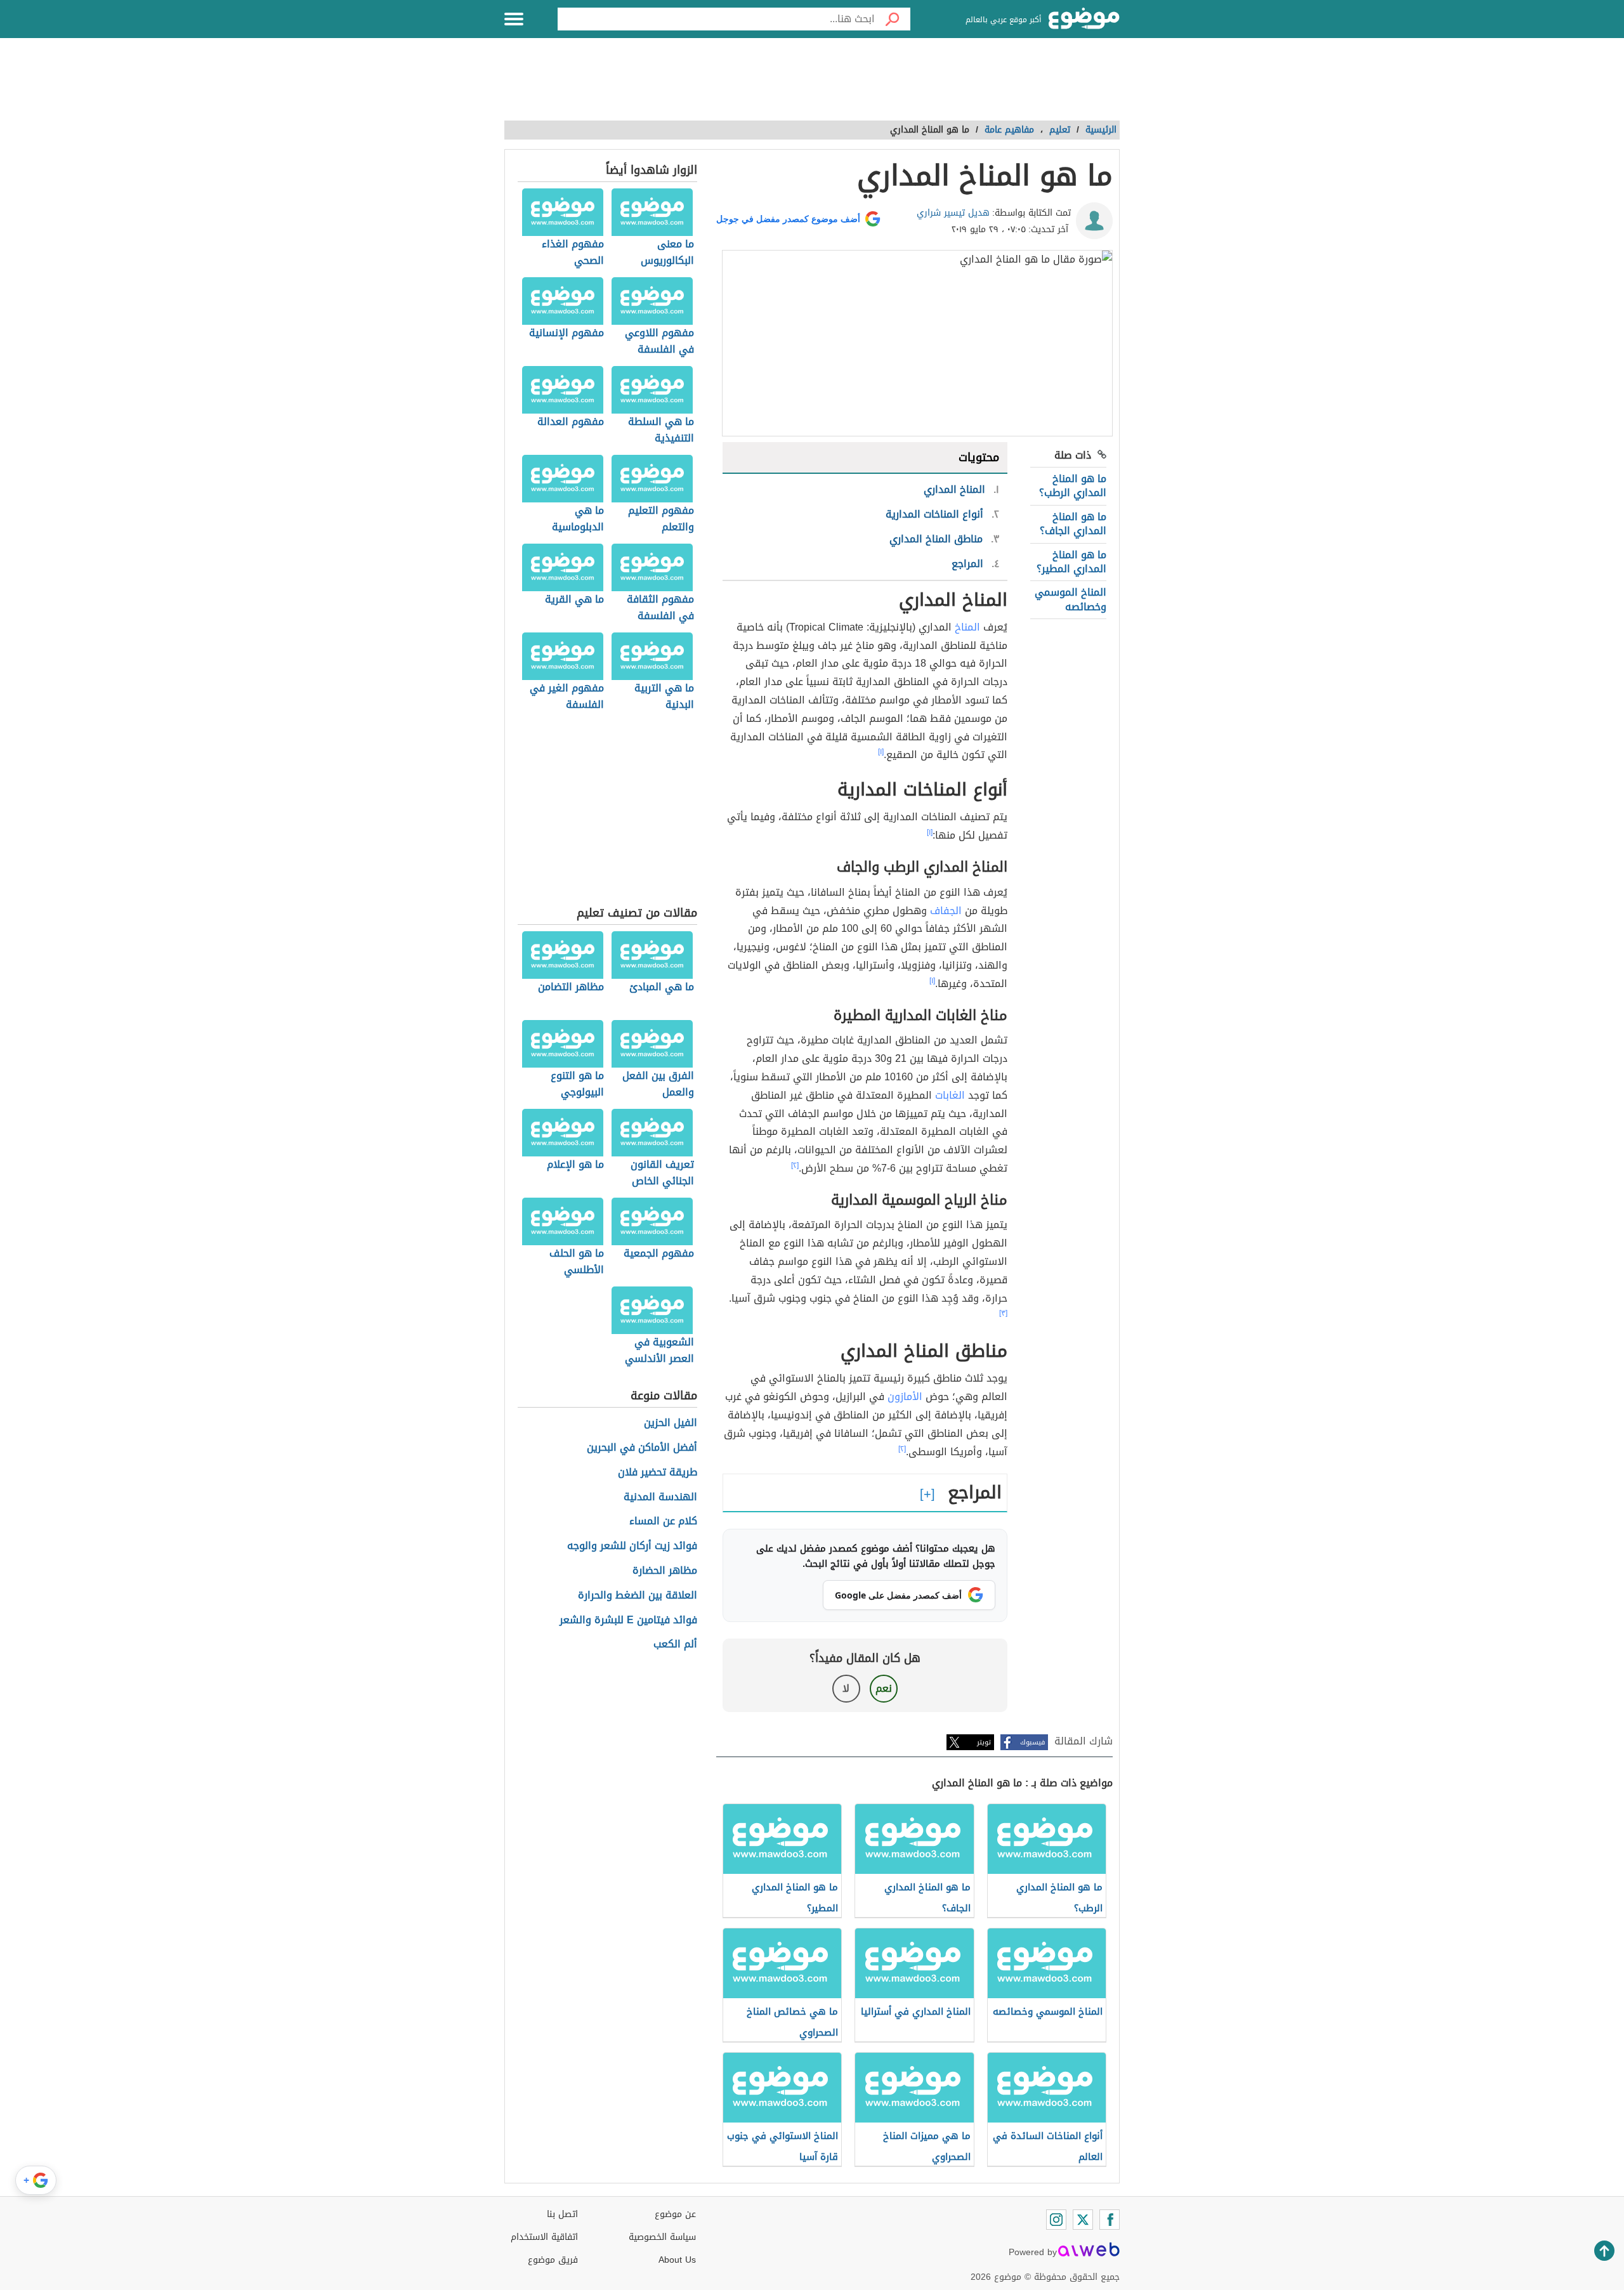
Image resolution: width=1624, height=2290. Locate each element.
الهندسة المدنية (660, 1497)
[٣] (1003, 1313)
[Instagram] (1056, 2220)
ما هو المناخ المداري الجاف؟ (1073, 524)
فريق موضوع (553, 2260)
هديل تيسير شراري (953, 213)
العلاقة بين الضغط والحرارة (638, 1596)
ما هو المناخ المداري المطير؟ (1071, 562)
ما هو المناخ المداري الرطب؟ (1073, 486)
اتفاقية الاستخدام (544, 2237)
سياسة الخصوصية (662, 2237)
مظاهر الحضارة (665, 1571)
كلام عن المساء (663, 1521)
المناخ (967, 627)
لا (846, 1688)
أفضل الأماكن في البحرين (642, 1448)
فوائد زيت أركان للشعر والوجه (632, 1546)
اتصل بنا (562, 2214)
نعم (884, 1688)
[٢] (795, 1165)
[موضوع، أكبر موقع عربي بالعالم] (1084, 19)
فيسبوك (1032, 1742)
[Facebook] (1110, 2220)
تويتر (984, 1742)
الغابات (950, 1095)
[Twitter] (1083, 2220)
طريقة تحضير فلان (658, 1473)
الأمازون (905, 1397)
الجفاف (946, 911)
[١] (881, 752)
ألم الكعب (675, 1645)
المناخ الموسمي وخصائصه (1071, 599)
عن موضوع (675, 2214)
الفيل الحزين (671, 1423)
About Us (677, 2260)
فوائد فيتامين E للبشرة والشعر (628, 1620)
